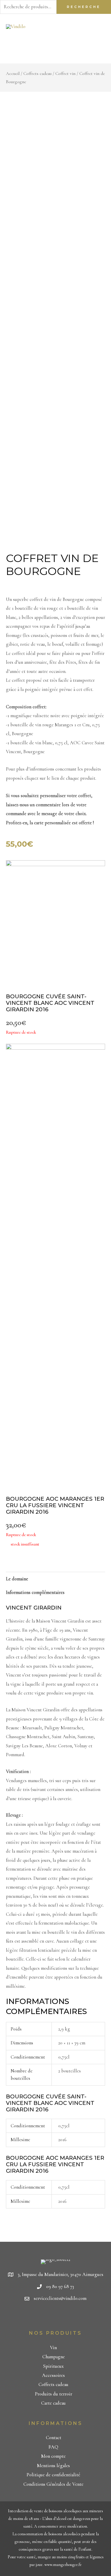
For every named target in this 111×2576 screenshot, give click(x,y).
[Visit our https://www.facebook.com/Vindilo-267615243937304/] (46, 2317)
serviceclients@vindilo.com (60, 2298)
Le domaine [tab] (17, 1579)
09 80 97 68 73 (60, 2287)
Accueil (13, 73)
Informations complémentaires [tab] (35, 1592)
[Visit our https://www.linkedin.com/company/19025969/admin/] (56, 2317)
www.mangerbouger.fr (63, 2565)
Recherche (84, 7)
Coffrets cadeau (37, 73)
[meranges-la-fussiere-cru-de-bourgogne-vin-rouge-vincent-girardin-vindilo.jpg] (55, 1262)
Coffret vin (65, 73)
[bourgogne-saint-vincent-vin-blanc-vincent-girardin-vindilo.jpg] (55, 922)
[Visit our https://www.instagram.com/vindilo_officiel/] (67, 2317)
